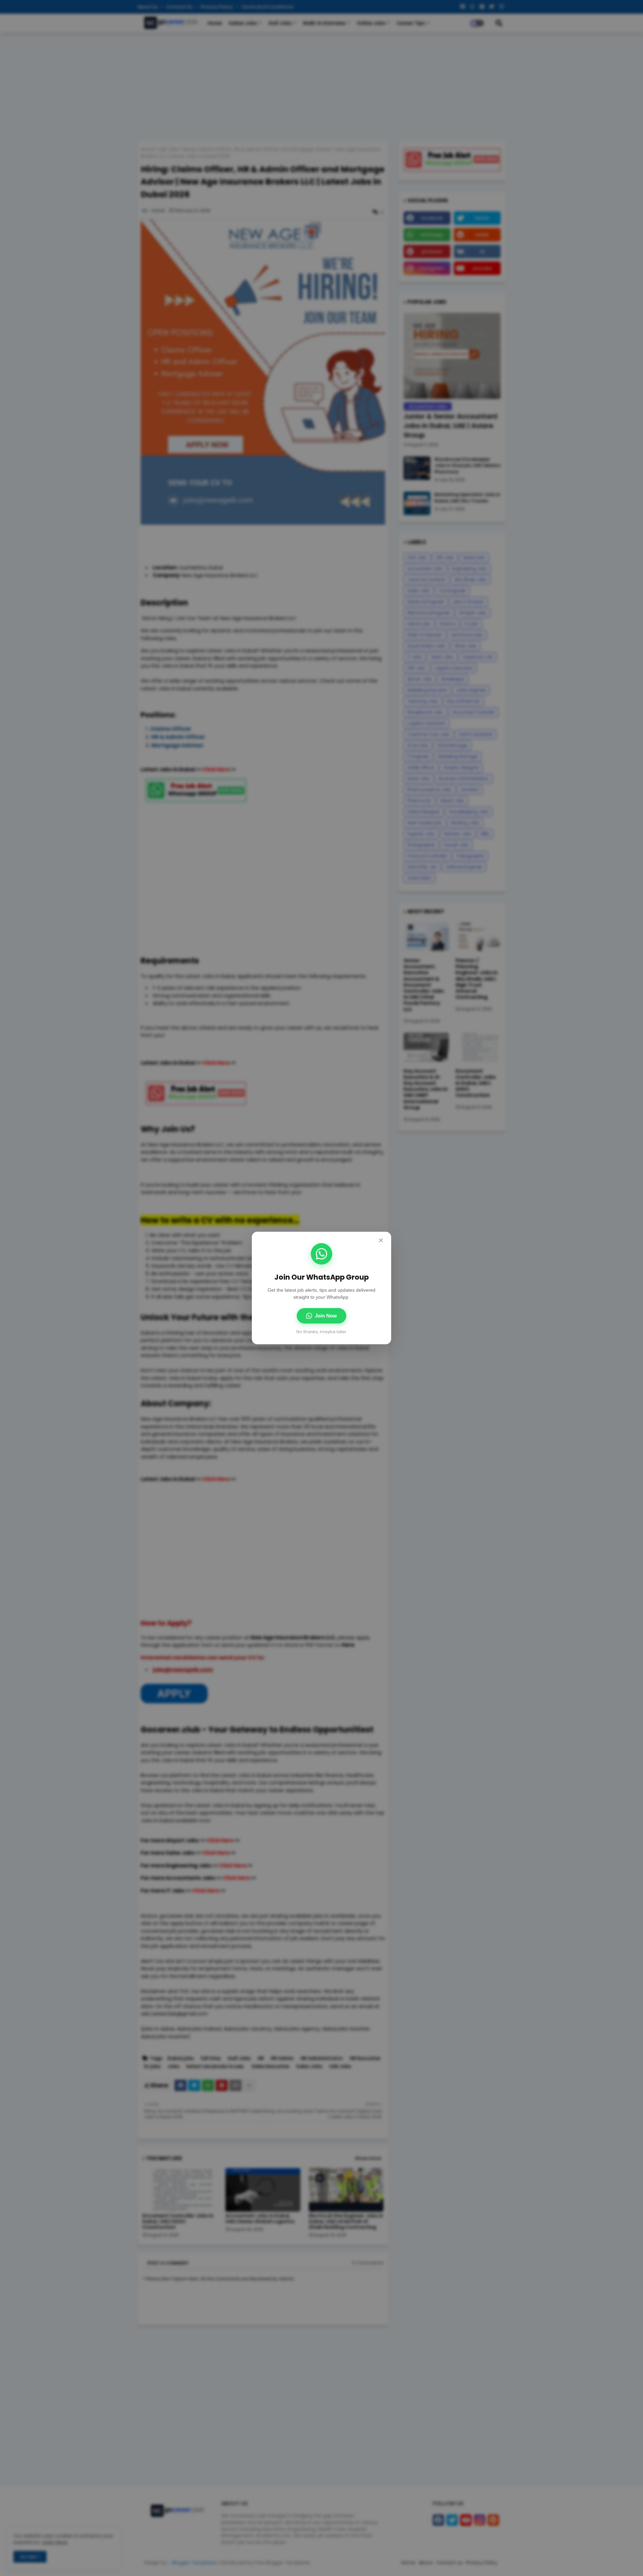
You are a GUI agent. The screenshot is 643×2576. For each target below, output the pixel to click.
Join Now (326, 1316)
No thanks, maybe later (321, 1332)
